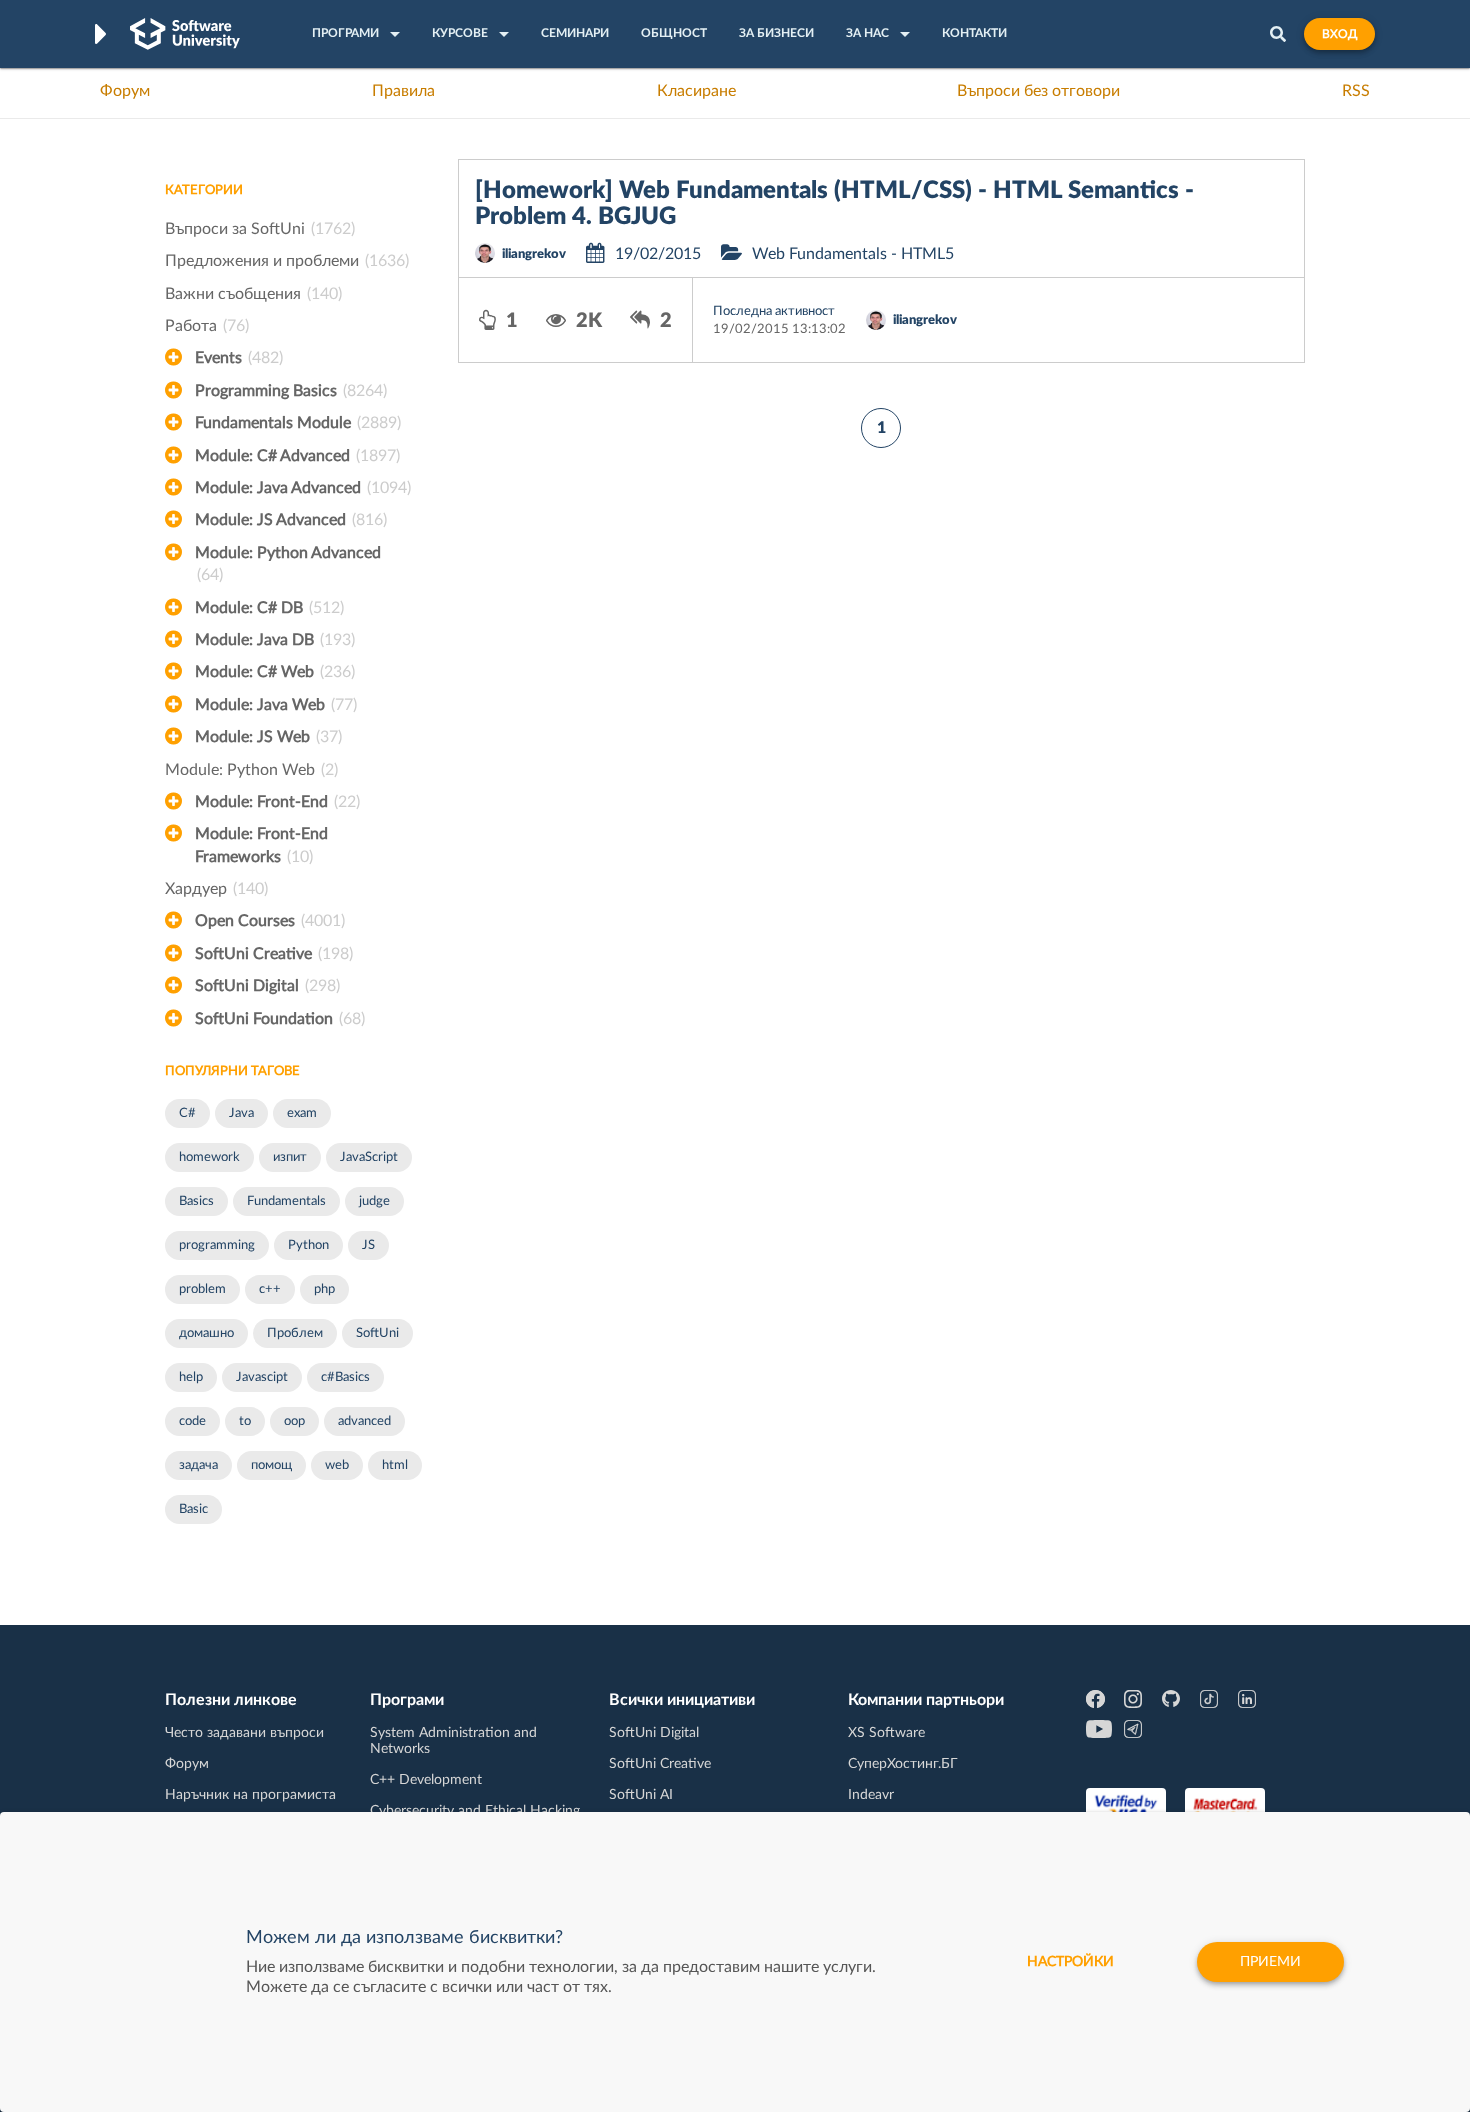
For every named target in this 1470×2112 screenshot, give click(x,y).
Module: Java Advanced (303, 488)
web (337, 1465)
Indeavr (871, 1795)
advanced (364, 1421)
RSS (1356, 91)
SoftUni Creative (274, 954)
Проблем (295, 1333)
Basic (193, 1509)
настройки (1070, 1962)
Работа (207, 326)
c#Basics (345, 1377)
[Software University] (185, 34)
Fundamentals (286, 1201)
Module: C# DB (269, 608)
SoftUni (377, 1333)
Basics (196, 1201)
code (192, 1421)
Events (239, 358)
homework (209, 1157)
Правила (403, 91)
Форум (125, 91)
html (395, 1465)
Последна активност (774, 311)
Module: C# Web (275, 672)
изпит (290, 1157)
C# (187, 1113)
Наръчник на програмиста (250, 1795)
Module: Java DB (275, 640)
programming (217, 1245)
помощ (271, 1465)
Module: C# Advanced (297, 456)
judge (374, 1201)
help (191, 1377)
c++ (270, 1289)
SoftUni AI (641, 1795)
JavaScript (369, 1157)
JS (368, 1245)
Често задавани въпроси (244, 1733)
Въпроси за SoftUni (260, 229)
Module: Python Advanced (288, 564)
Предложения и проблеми (287, 261)
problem (202, 1289)
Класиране (696, 91)
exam (302, 1113)
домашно (206, 1333)
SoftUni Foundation (280, 1019)
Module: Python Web (251, 770)
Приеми (1270, 1962)
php (324, 1289)
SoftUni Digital (267, 986)
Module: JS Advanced (291, 520)
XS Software (886, 1733)
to (245, 1421)
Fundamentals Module (298, 423)
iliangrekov (534, 254)
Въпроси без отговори (1038, 91)
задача (198, 1465)
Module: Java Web (276, 705)
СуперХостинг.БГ (903, 1764)
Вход (1339, 34)
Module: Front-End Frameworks (261, 845)
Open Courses (270, 921)
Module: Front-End (277, 802)
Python (308, 1245)
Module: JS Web (268, 737)
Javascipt (262, 1377)
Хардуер (216, 889)
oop (294, 1421)
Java (241, 1113)
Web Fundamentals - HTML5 (853, 254)
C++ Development (426, 1780)
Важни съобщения (253, 294)
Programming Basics (291, 391)
